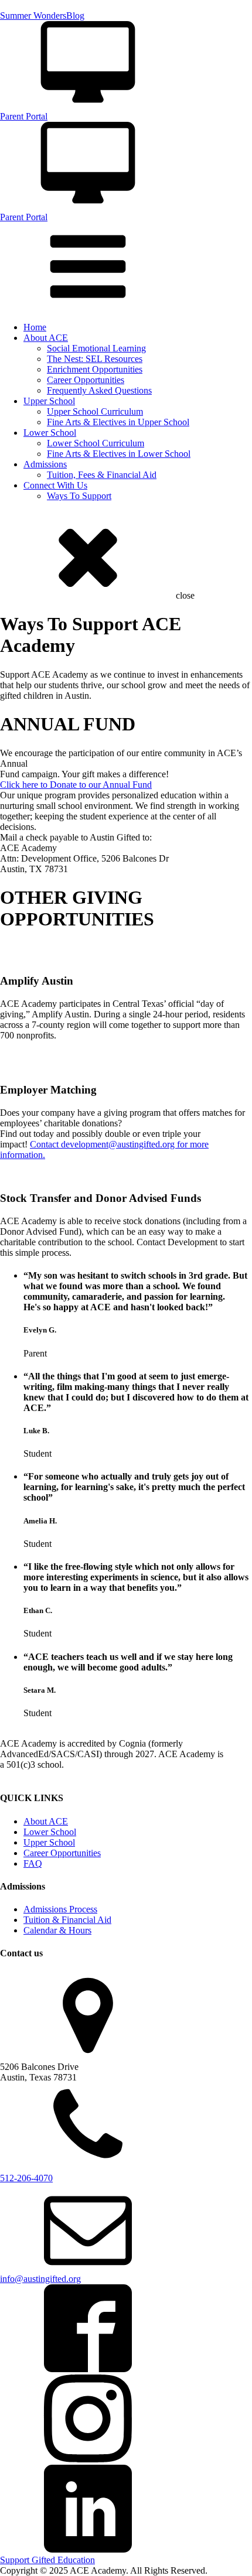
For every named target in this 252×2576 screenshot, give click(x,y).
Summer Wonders (33, 16)
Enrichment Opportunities (95, 369)
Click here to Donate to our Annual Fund (76, 785)
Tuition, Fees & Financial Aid (102, 475)
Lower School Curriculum (96, 443)
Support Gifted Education (47, 2560)
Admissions (45, 464)
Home (35, 327)
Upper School (49, 401)
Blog (75, 16)
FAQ (33, 1863)
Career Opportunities (86, 380)
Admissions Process (60, 1909)
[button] (126, 71)
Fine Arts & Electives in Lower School (119, 454)
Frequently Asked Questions (99, 390)
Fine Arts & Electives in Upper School (118, 422)
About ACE (46, 338)
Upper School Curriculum (95, 411)
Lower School (50, 433)
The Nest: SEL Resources (95, 359)
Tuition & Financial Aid (67, 1920)
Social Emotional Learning (96, 348)
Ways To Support (79, 496)
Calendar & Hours (57, 1930)
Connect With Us (55, 485)
